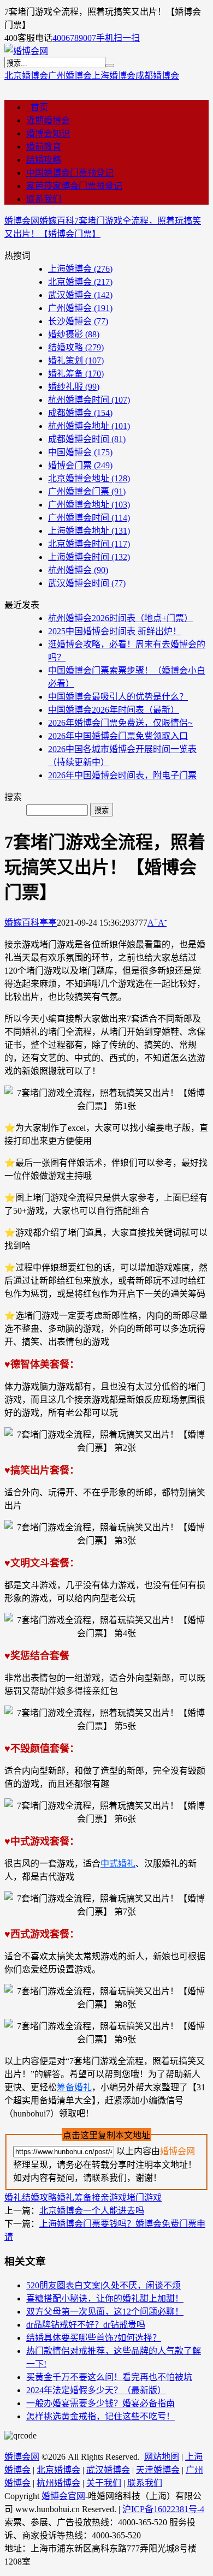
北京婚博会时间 (89, 544)
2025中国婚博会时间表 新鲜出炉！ (115, 631)
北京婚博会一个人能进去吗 (92, 2211)
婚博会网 (22, 221)
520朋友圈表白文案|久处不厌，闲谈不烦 (103, 2285)
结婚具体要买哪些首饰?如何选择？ (94, 2338)
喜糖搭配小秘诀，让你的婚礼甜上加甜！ (105, 2298)
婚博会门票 (80, 465)
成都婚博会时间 (87, 439)
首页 (37, 107)
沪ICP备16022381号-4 (163, 2509)
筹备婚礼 (74, 2087)
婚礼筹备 (76, 374)
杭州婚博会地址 (89, 426)
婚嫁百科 (57, 221)
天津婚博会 (158, 2470)
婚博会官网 (63, 2496)
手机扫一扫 (118, 38)
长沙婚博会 (78, 321)
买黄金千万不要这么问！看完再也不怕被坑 (109, 2377)
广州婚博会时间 (89, 518)
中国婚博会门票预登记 (70, 173)
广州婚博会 (70, 76)
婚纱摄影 (74, 334)
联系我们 (44, 199)
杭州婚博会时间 (89, 400)
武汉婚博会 (80, 295)
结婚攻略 (44, 160)
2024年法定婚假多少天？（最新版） (96, 2390)
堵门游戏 (144, 2198)
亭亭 (48, 923)
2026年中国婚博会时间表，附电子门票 (122, 775)
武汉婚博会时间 (87, 583)
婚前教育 (44, 147)
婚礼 (13, 2198)
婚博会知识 (48, 133)
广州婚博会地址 (89, 505)
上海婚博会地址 (89, 531)
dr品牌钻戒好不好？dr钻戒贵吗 (86, 2325)
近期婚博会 (48, 120)
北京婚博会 (26, 76)
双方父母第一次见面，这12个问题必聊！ (105, 2312)
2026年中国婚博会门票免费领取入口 (118, 736)
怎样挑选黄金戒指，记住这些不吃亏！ (100, 2416)
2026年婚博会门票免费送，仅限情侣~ (120, 723)
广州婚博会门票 (87, 491)
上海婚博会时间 (89, 557)
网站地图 (162, 2457)
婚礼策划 (76, 360)
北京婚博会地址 (89, 478)
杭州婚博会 (78, 570)
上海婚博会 (114, 76)
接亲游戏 (109, 2198)
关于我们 (104, 2483)
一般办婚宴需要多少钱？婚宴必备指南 (100, 2403)
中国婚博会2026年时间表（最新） (114, 710)
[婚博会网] (26, 51)
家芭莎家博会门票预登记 (74, 186)
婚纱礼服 (74, 387)
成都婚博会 (157, 76)
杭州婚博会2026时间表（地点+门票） (120, 618)
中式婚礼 (118, 1864)
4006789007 (74, 38)
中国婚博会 (80, 452)
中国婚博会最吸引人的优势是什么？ (118, 697)
